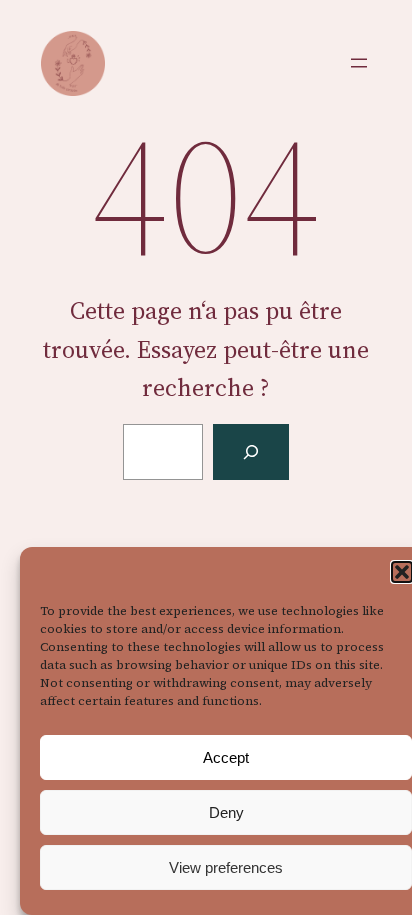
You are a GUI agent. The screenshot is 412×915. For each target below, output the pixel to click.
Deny (226, 812)
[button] (402, 572)
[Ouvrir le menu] (359, 63)
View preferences (226, 867)
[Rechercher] (251, 452)
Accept (226, 757)
